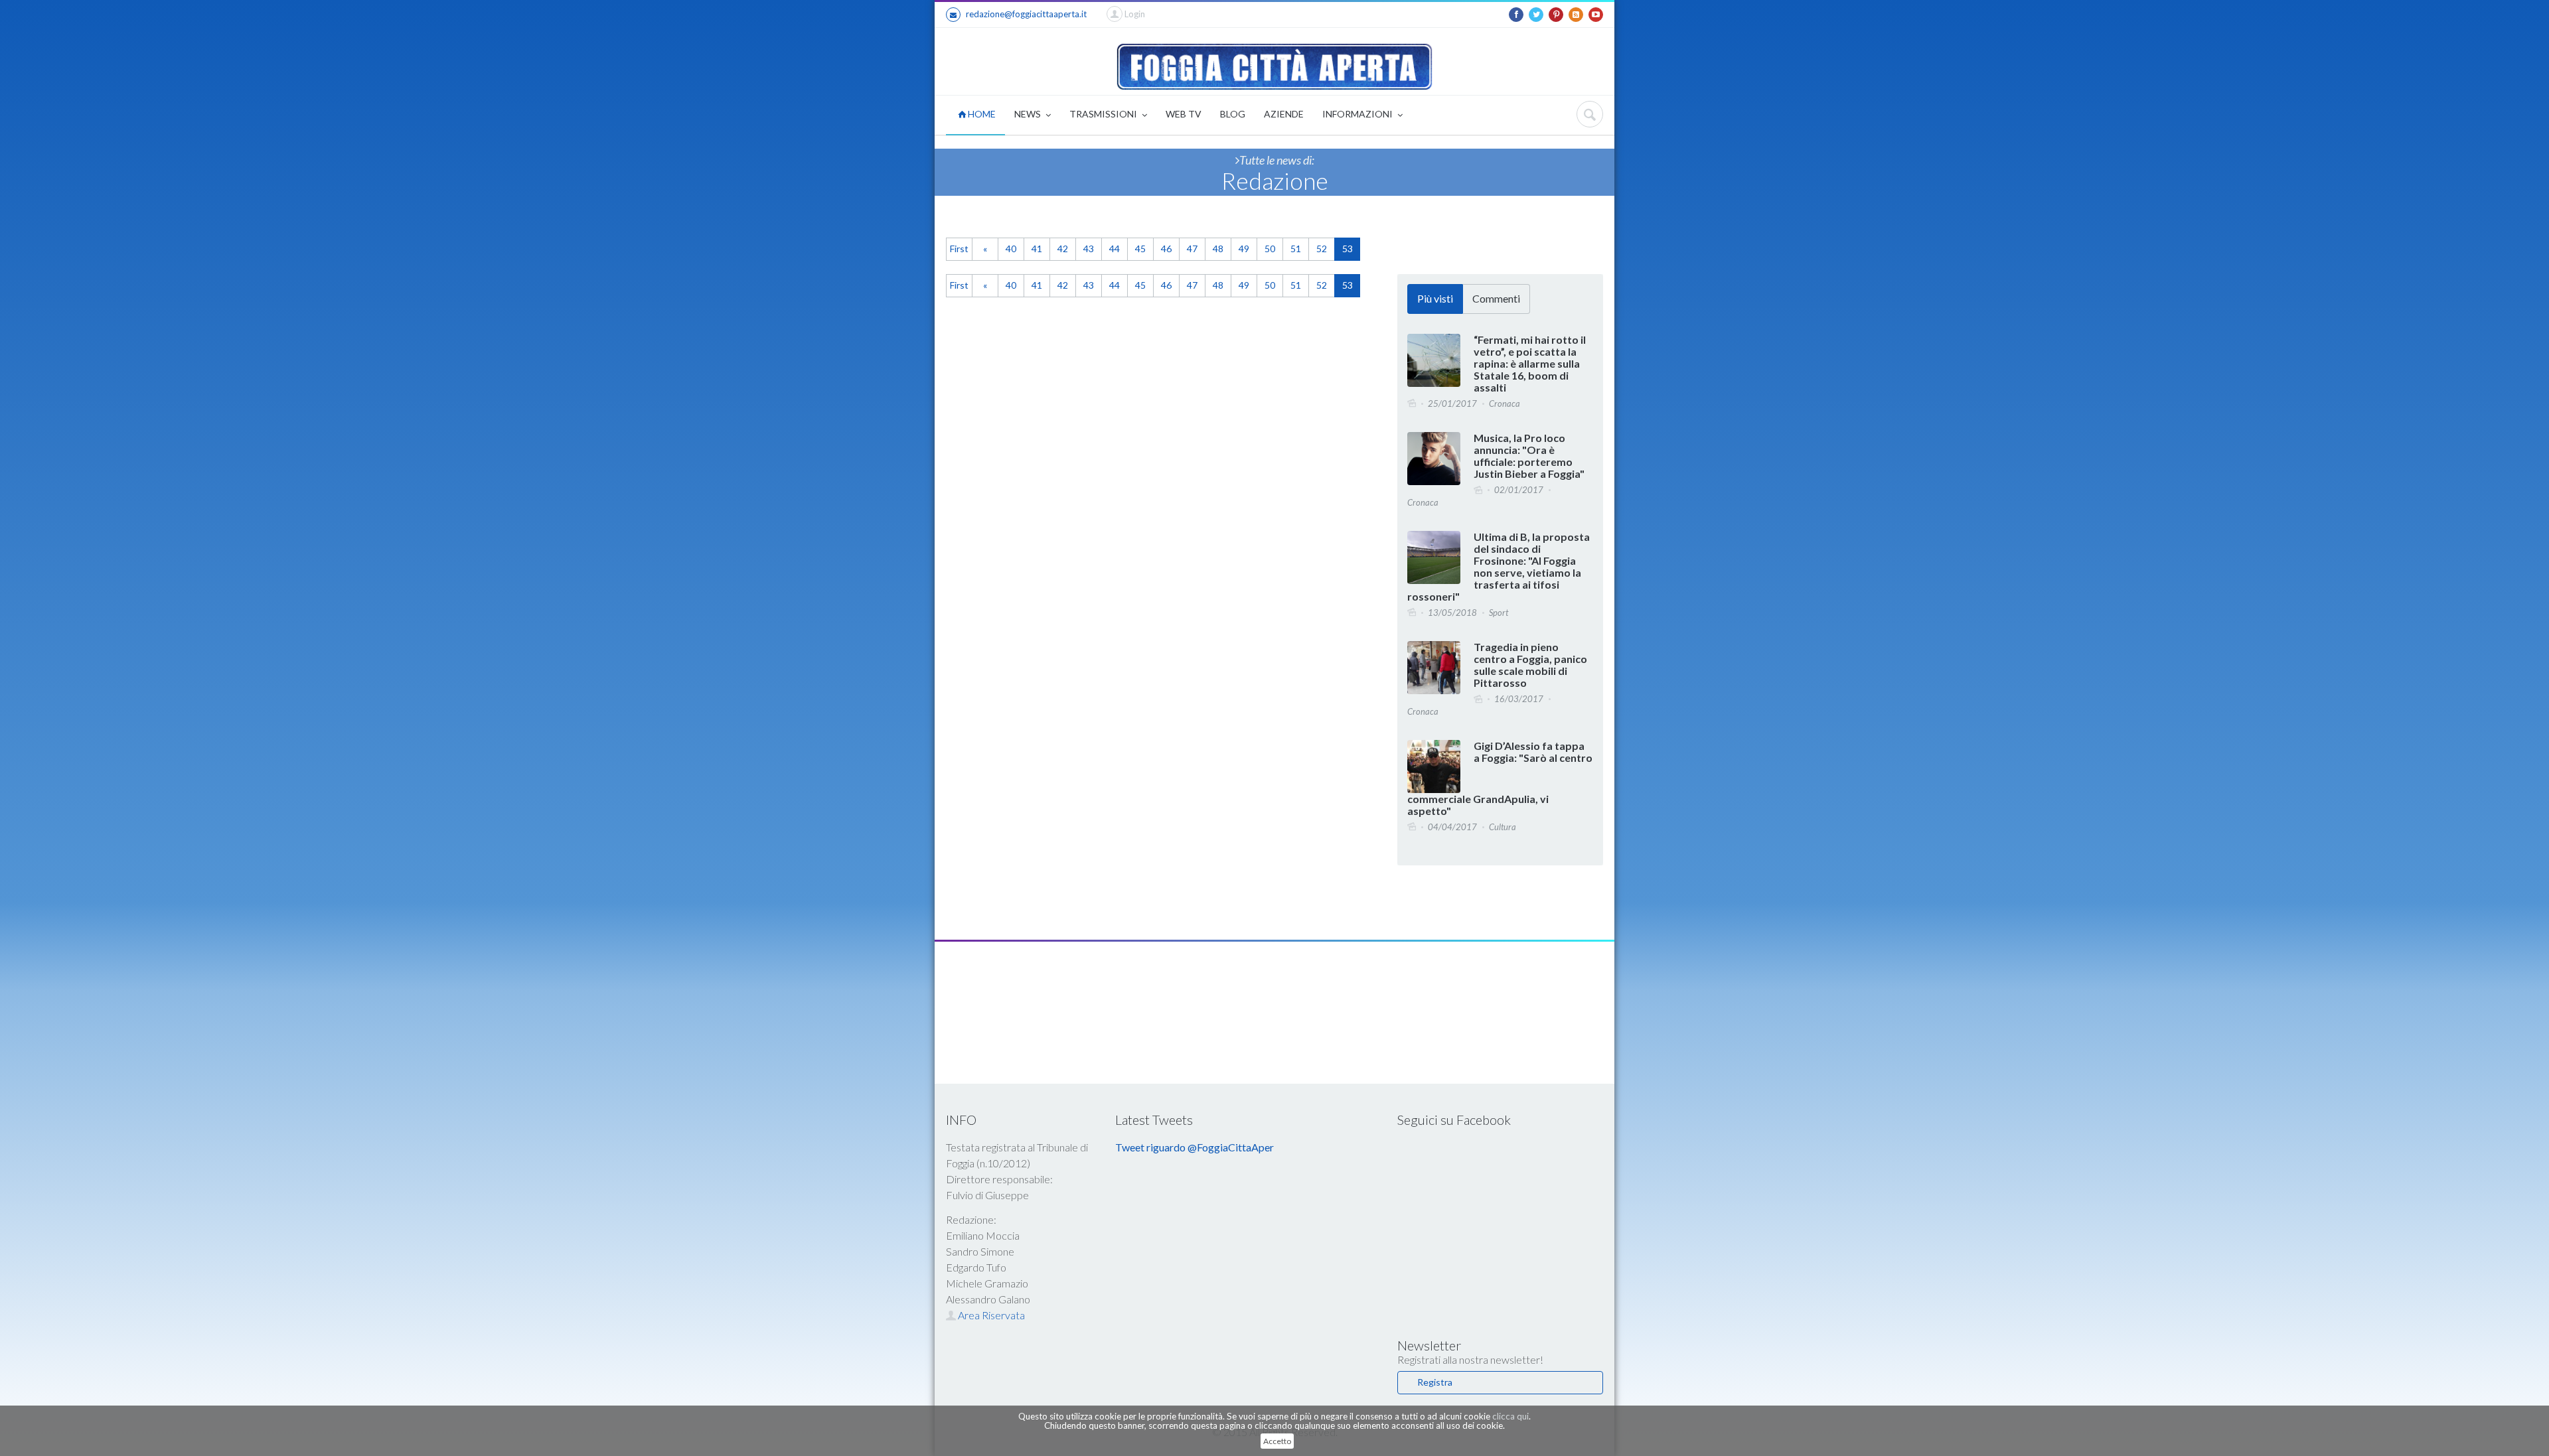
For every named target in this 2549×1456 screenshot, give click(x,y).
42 (1063, 249)
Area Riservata (990, 1315)
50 (1270, 249)
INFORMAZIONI (1358, 114)
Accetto (1277, 1441)
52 (1322, 249)
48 (1218, 249)
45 (1140, 249)
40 (1011, 249)
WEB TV (1184, 114)
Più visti (1435, 298)
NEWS (1029, 114)
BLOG (1233, 114)
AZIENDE (1284, 114)
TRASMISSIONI (1104, 114)
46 (1166, 249)
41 (1037, 249)
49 (1244, 249)
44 (1115, 249)
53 (1348, 249)
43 (1089, 249)
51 (1296, 249)
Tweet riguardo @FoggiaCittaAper (1195, 1147)
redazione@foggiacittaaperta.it (1026, 14)
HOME (981, 114)
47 (1192, 249)
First (959, 249)
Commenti (1496, 298)
